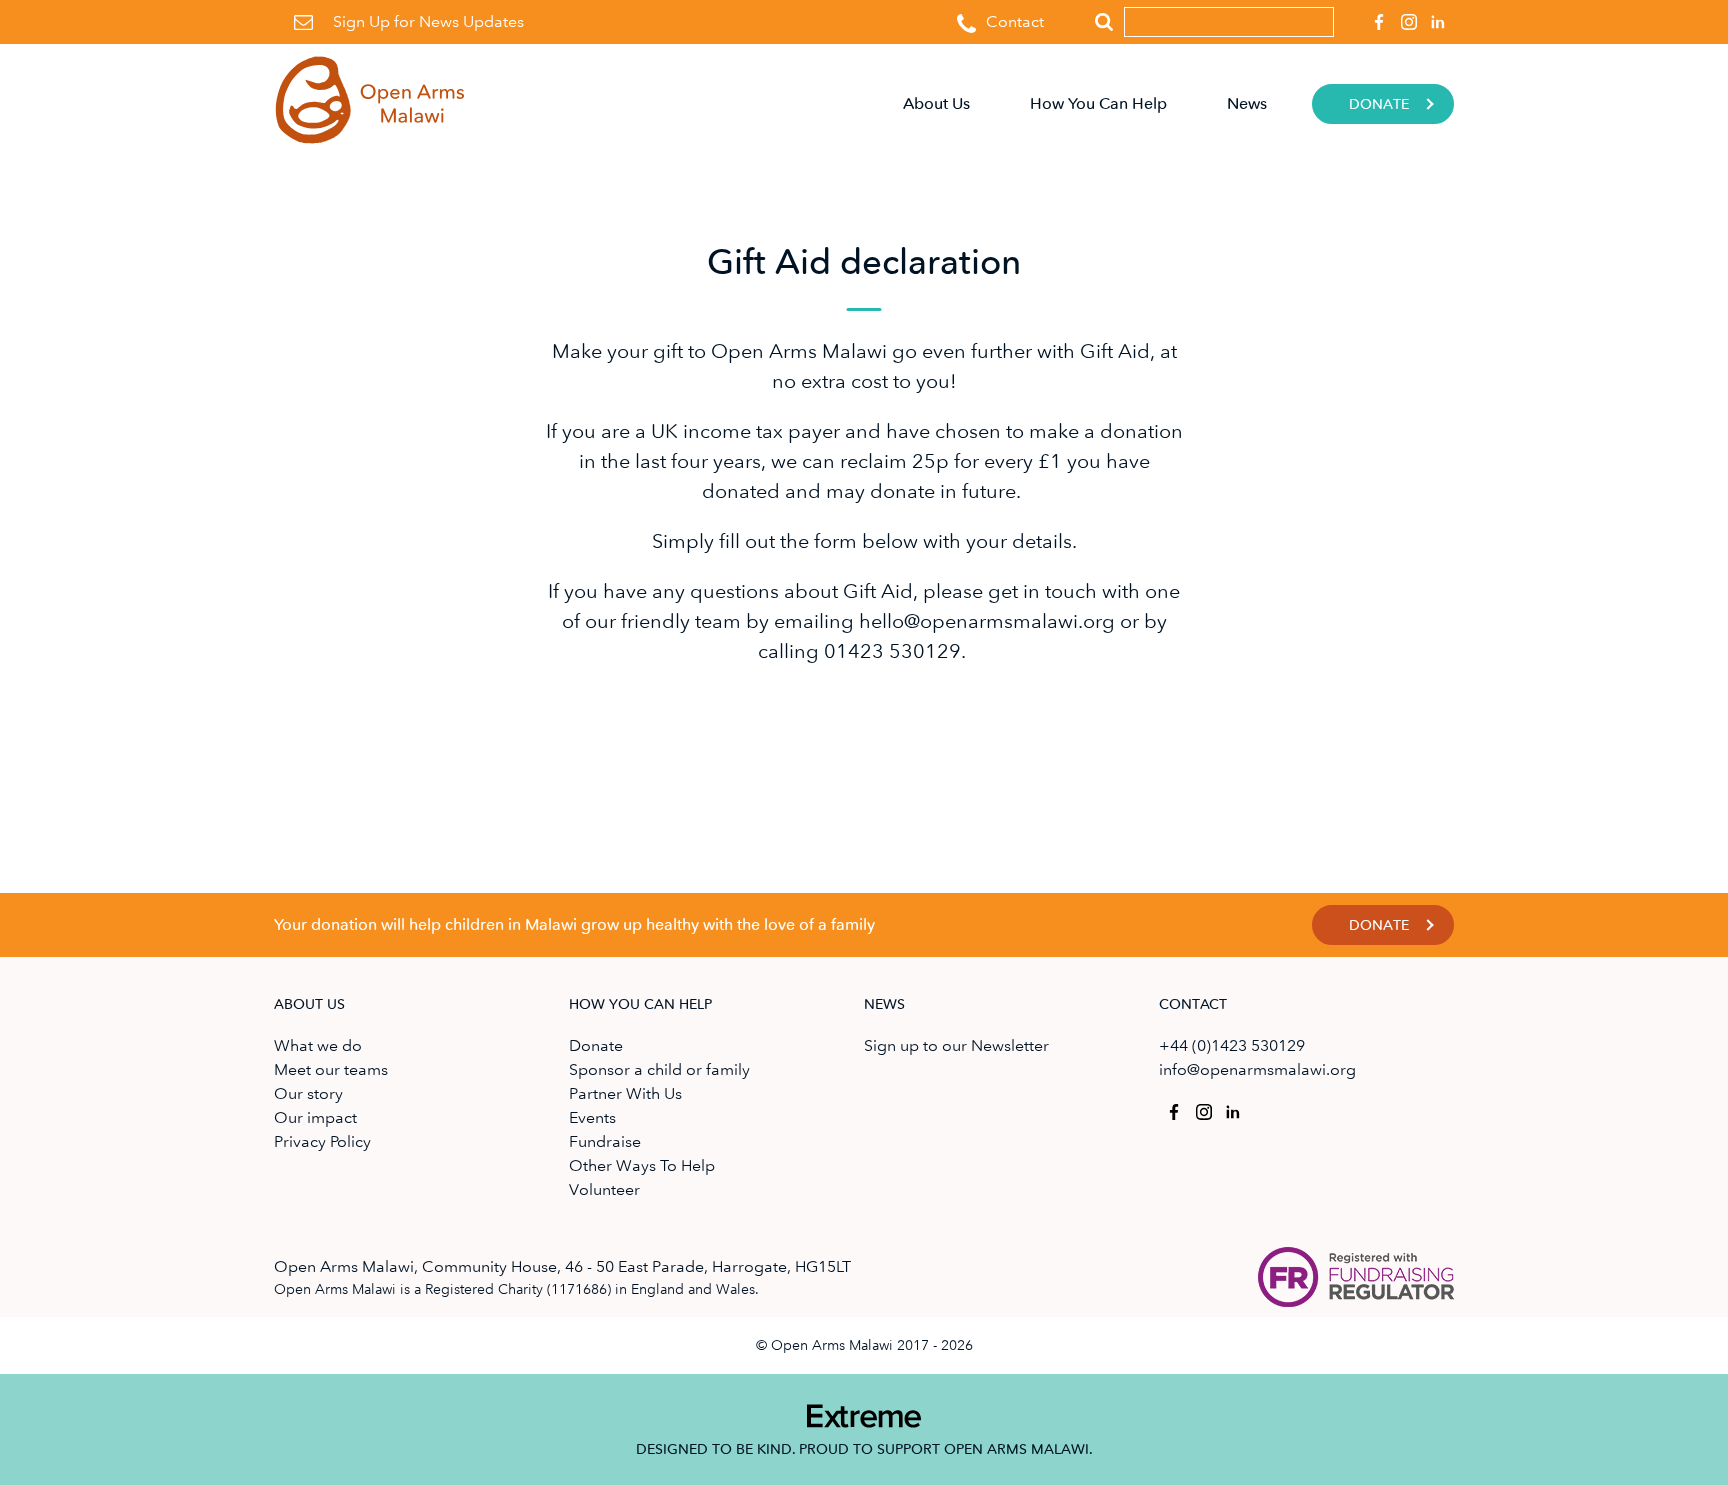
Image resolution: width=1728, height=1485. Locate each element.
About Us (936, 103)
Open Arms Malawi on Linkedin (1439, 22)
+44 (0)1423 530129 (1232, 1045)
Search (1104, 22)
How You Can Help (1098, 103)
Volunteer (604, 1189)
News (1247, 103)
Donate (1379, 104)
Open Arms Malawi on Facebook (1379, 22)
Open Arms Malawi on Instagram (1409, 22)
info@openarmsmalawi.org (1257, 1069)
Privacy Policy (322, 1141)
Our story (308, 1093)
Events (592, 1117)
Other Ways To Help (642, 1165)
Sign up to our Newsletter (956, 1045)
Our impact (315, 1117)
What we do (318, 1045)
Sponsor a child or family (659, 1069)
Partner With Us (625, 1093)
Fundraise (605, 1141)
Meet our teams (331, 1069)
